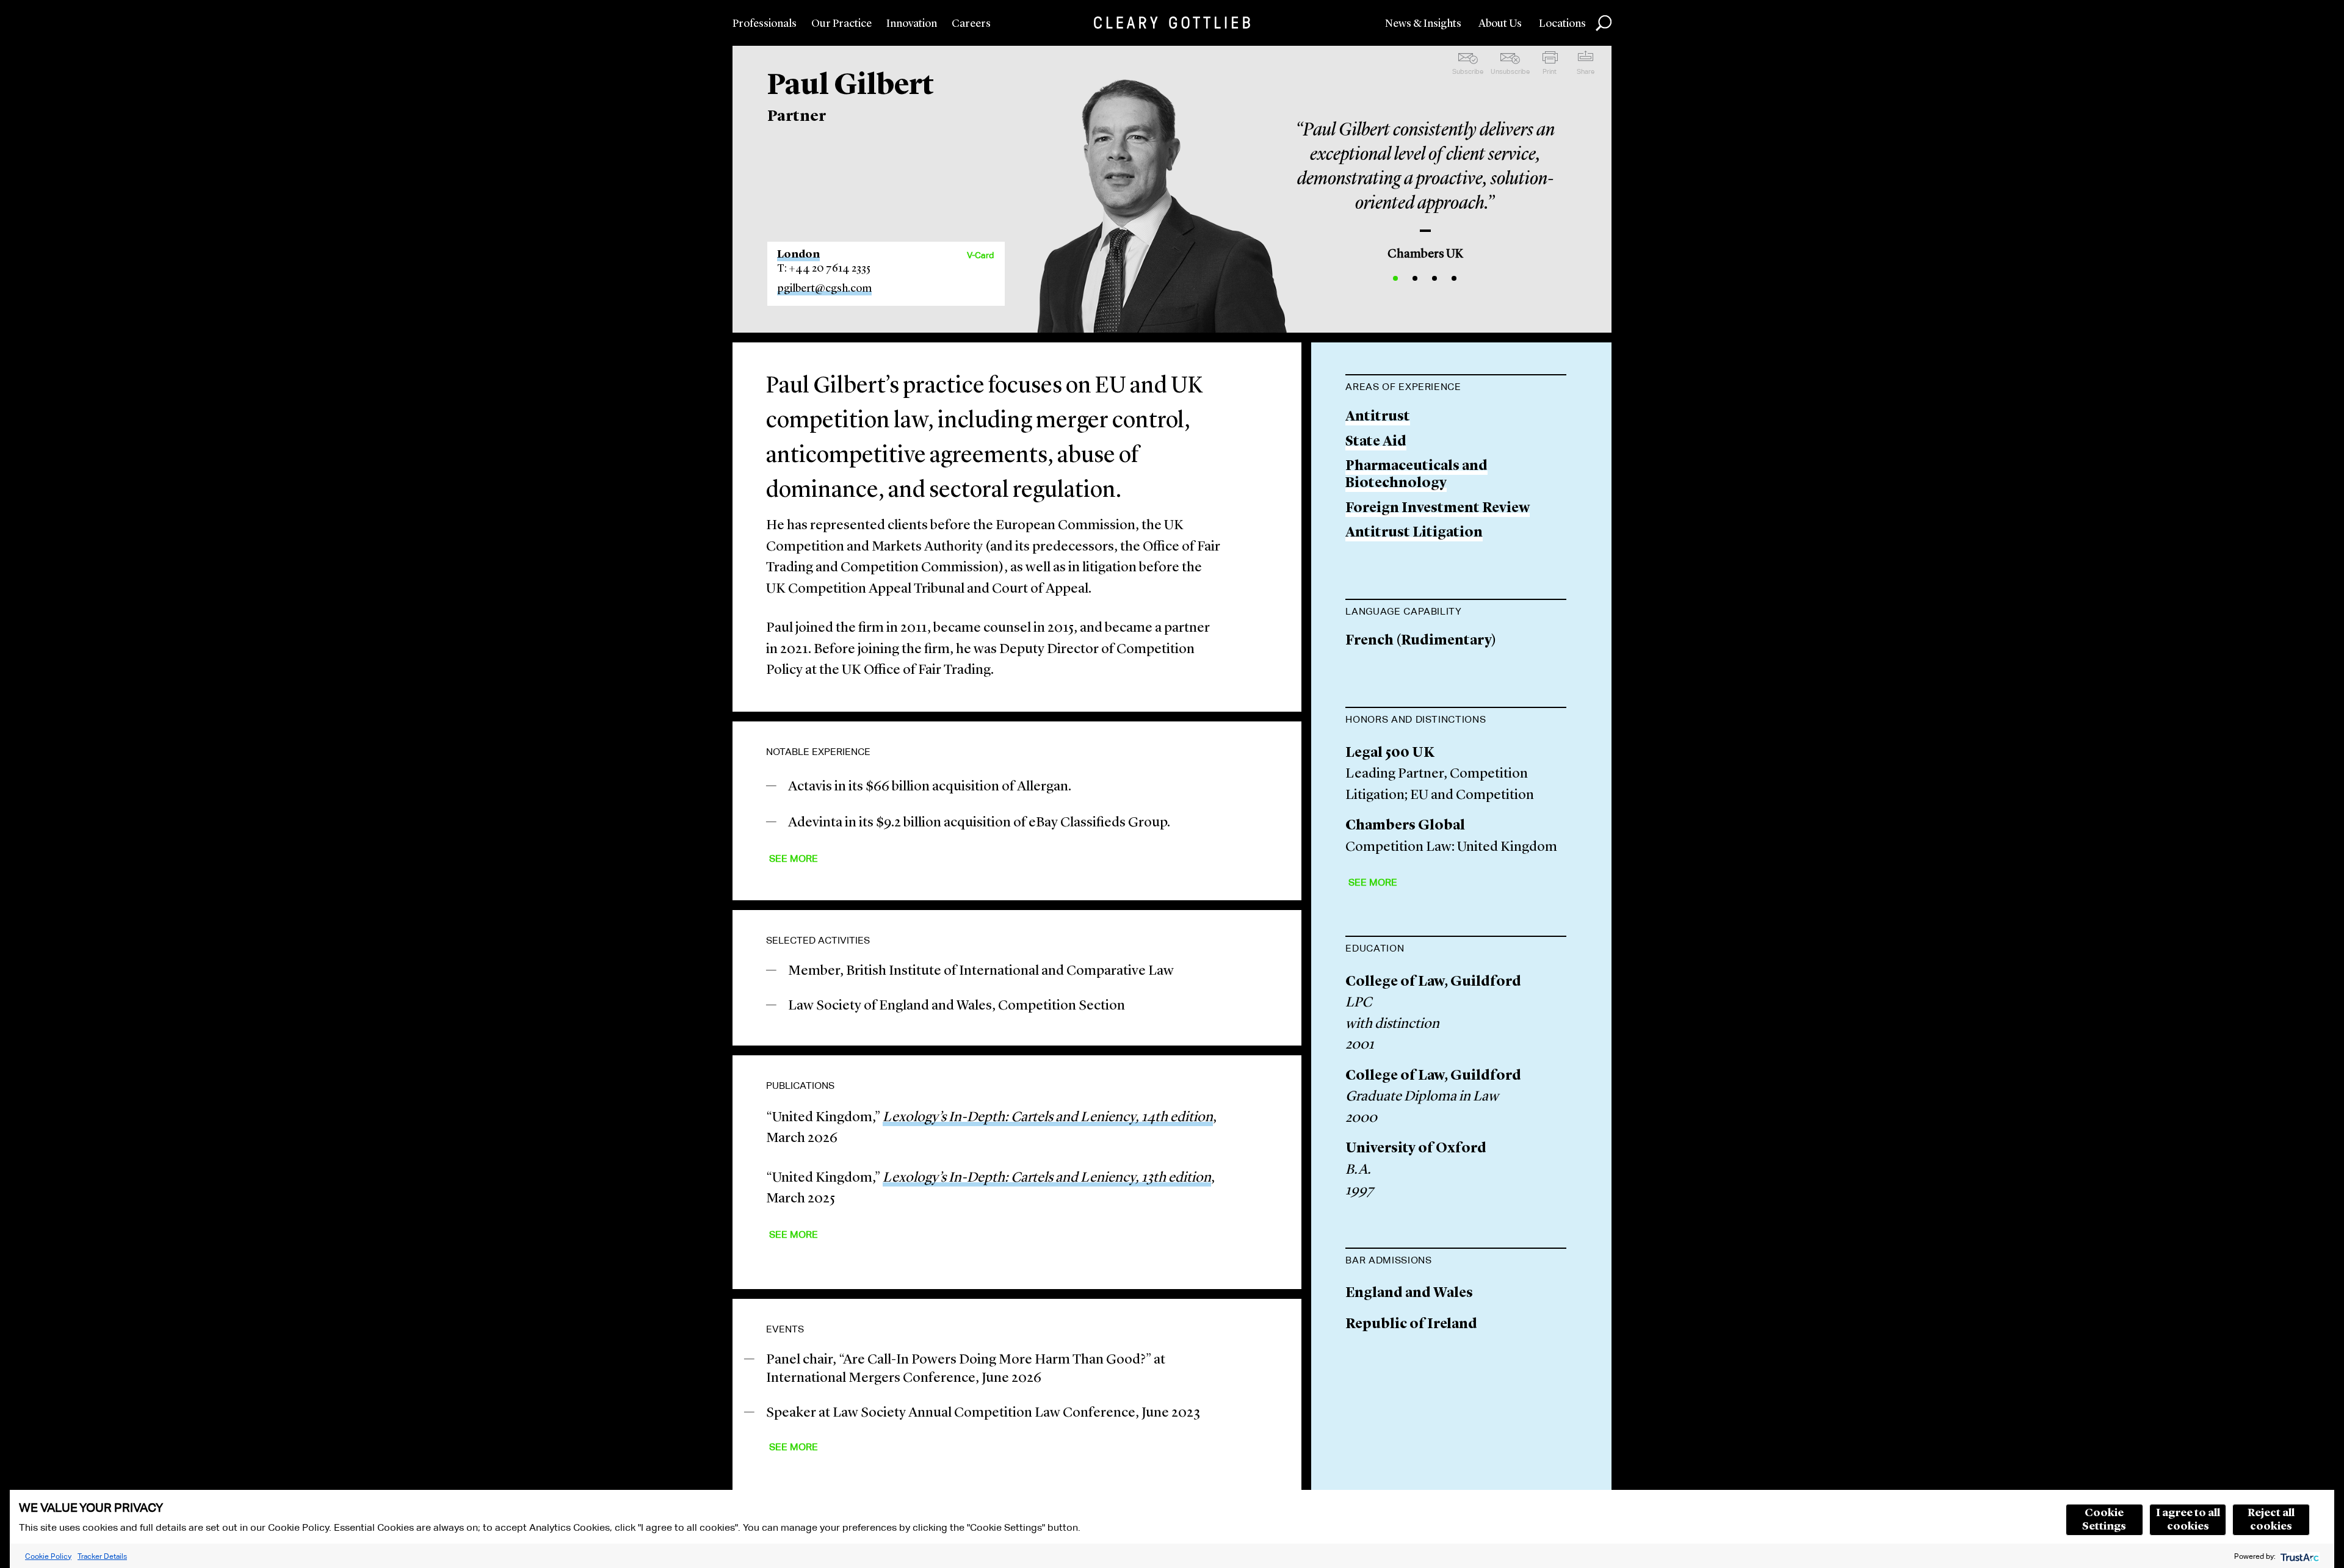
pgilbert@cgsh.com (824, 289)
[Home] (1172, 23)
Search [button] (1604, 23)
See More (794, 858)
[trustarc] (2299, 1556)
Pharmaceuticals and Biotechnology (1416, 475)
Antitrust (1378, 417)
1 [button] (1395, 278)
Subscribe (1468, 71)
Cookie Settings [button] (2104, 1520)
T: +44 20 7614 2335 (824, 269)
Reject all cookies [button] (2271, 1520)
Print (1550, 71)
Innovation (912, 24)
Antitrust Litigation (1414, 533)
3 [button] (1434, 278)
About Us (1500, 24)
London (798, 255)
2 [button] (1415, 278)
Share (1586, 71)
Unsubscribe (1510, 71)
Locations (1562, 24)
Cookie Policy (48, 1556)
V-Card (980, 255)
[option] (1425, 186)
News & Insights (1423, 24)
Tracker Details (102, 1556)
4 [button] (1454, 278)
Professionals (765, 24)
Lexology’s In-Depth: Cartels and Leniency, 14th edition (1048, 1118)
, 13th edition (1047, 1178)
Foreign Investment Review (1438, 509)
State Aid (1376, 442)
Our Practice (841, 24)
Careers (971, 24)
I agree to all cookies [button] (2188, 1520)
